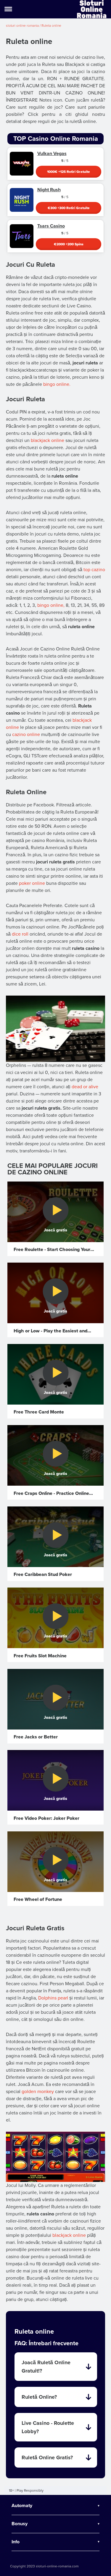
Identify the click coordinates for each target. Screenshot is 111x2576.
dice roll (20, 934)
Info (16, 2542)
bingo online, (51, 605)
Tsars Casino (51, 226)
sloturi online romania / (24, 26)
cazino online (26, 735)
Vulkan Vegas (52, 154)
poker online (32, 883)
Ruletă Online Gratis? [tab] (47, 2457)
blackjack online (48, 440)
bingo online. (57, 384)
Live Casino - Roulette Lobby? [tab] (48, 2427)
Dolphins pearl (53, 1998)
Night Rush (49, 190)
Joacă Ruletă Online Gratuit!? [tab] (46, 2367)
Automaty (22, 2506)
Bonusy (20, 2524)
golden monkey (38, 2092)
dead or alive (85, 1087)
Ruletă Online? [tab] (39, 2397)
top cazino (94, 570)
